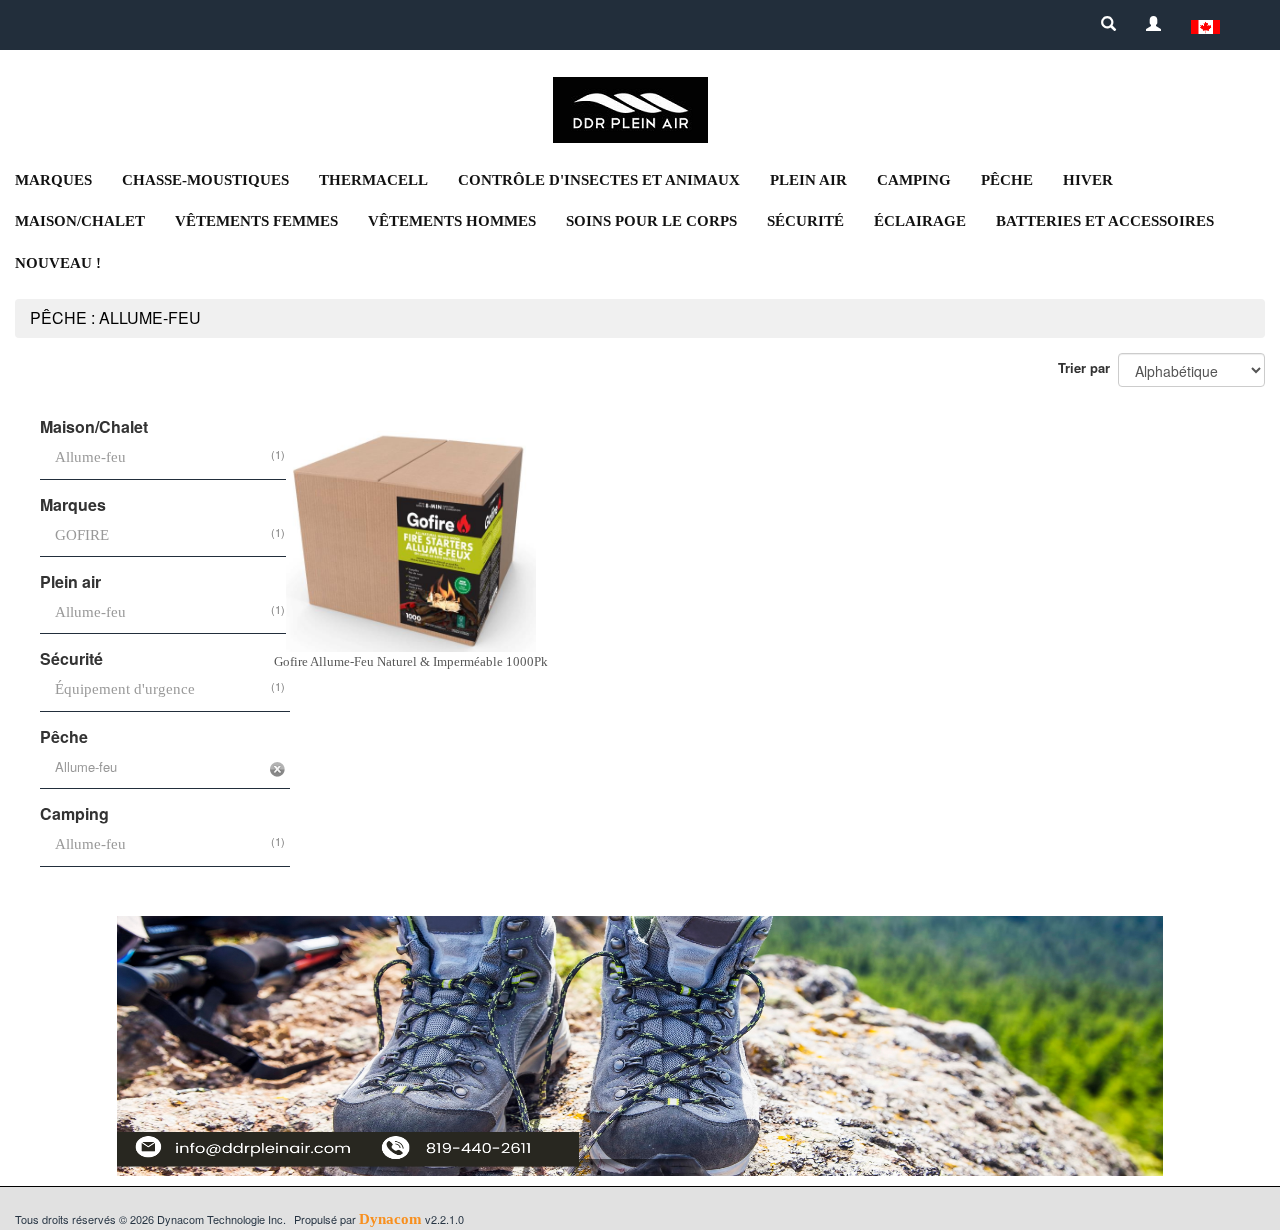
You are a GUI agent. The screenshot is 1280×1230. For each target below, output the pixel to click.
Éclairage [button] (920, 221)
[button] (1205, 25)
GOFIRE (82, 535)
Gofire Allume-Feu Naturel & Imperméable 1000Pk (411, 661)
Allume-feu (90, 457)
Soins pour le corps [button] (651, 221)
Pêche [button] (1007, 180)
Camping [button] (914, 180)
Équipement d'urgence (125, 689)
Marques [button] (53, 180)
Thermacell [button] (373, 180)
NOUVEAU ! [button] (58, 263)
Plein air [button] (808, 180)
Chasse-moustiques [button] (205, 180)
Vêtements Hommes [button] (452, 221)
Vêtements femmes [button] (256, 221)
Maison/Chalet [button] (80, 221)
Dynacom (390, 1219)
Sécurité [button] (805, 221)
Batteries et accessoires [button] (1105, 221)
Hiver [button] (1088, 180)
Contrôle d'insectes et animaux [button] (599, 180)
